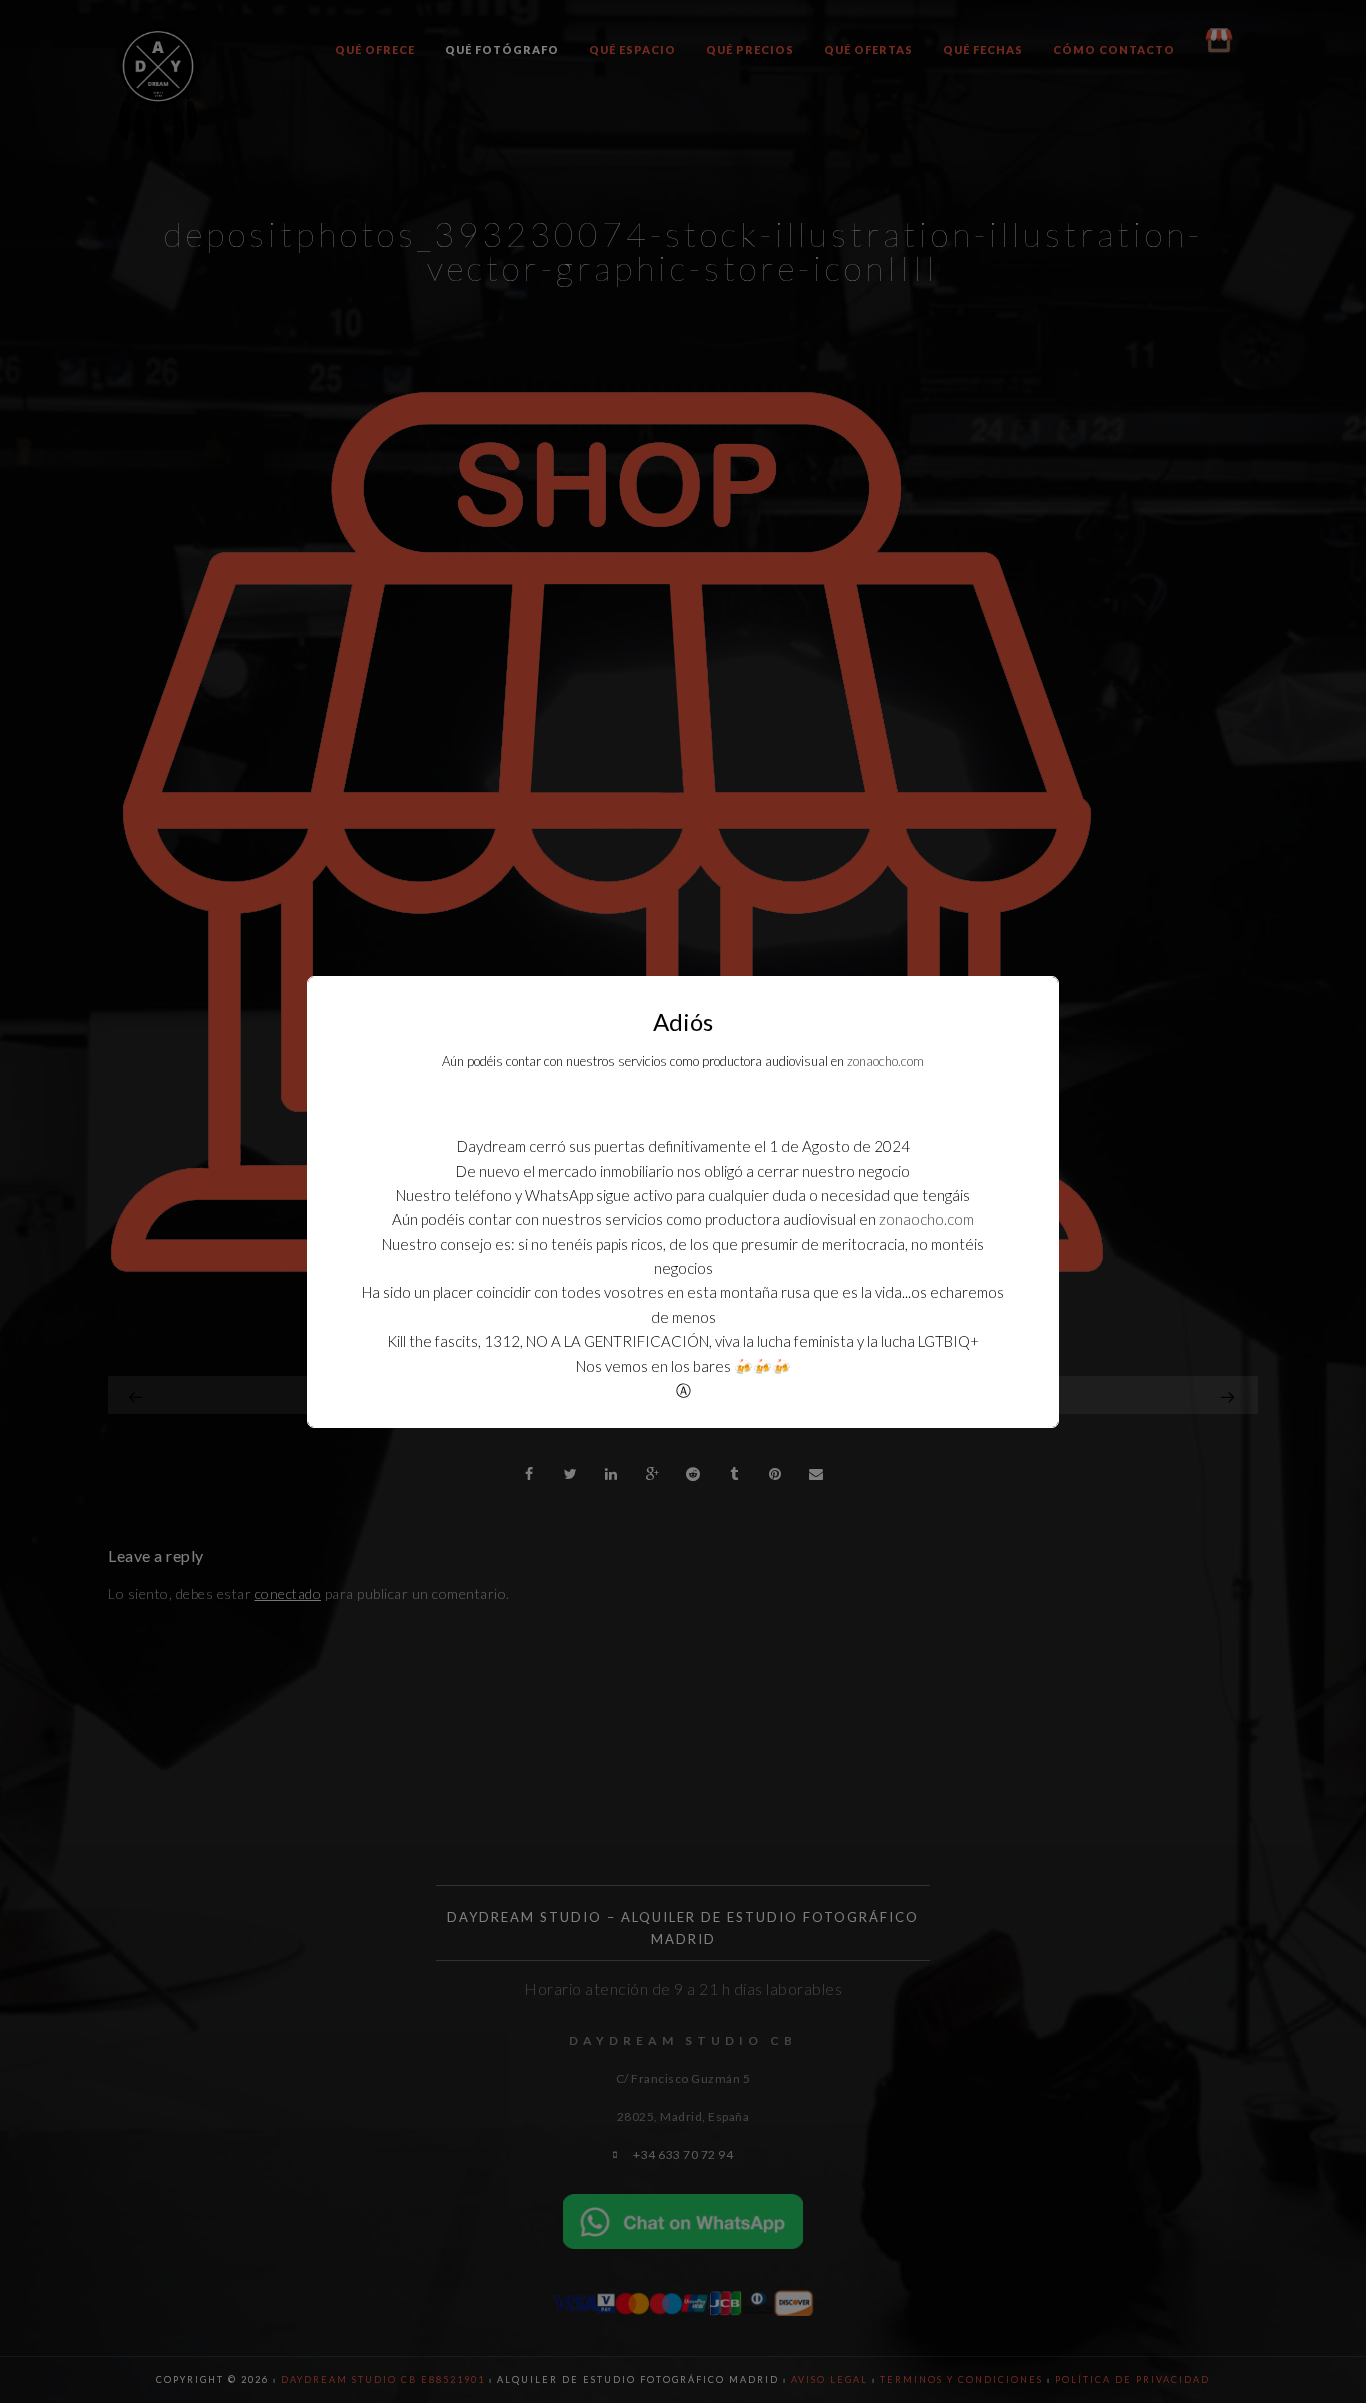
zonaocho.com (885, 1061)
